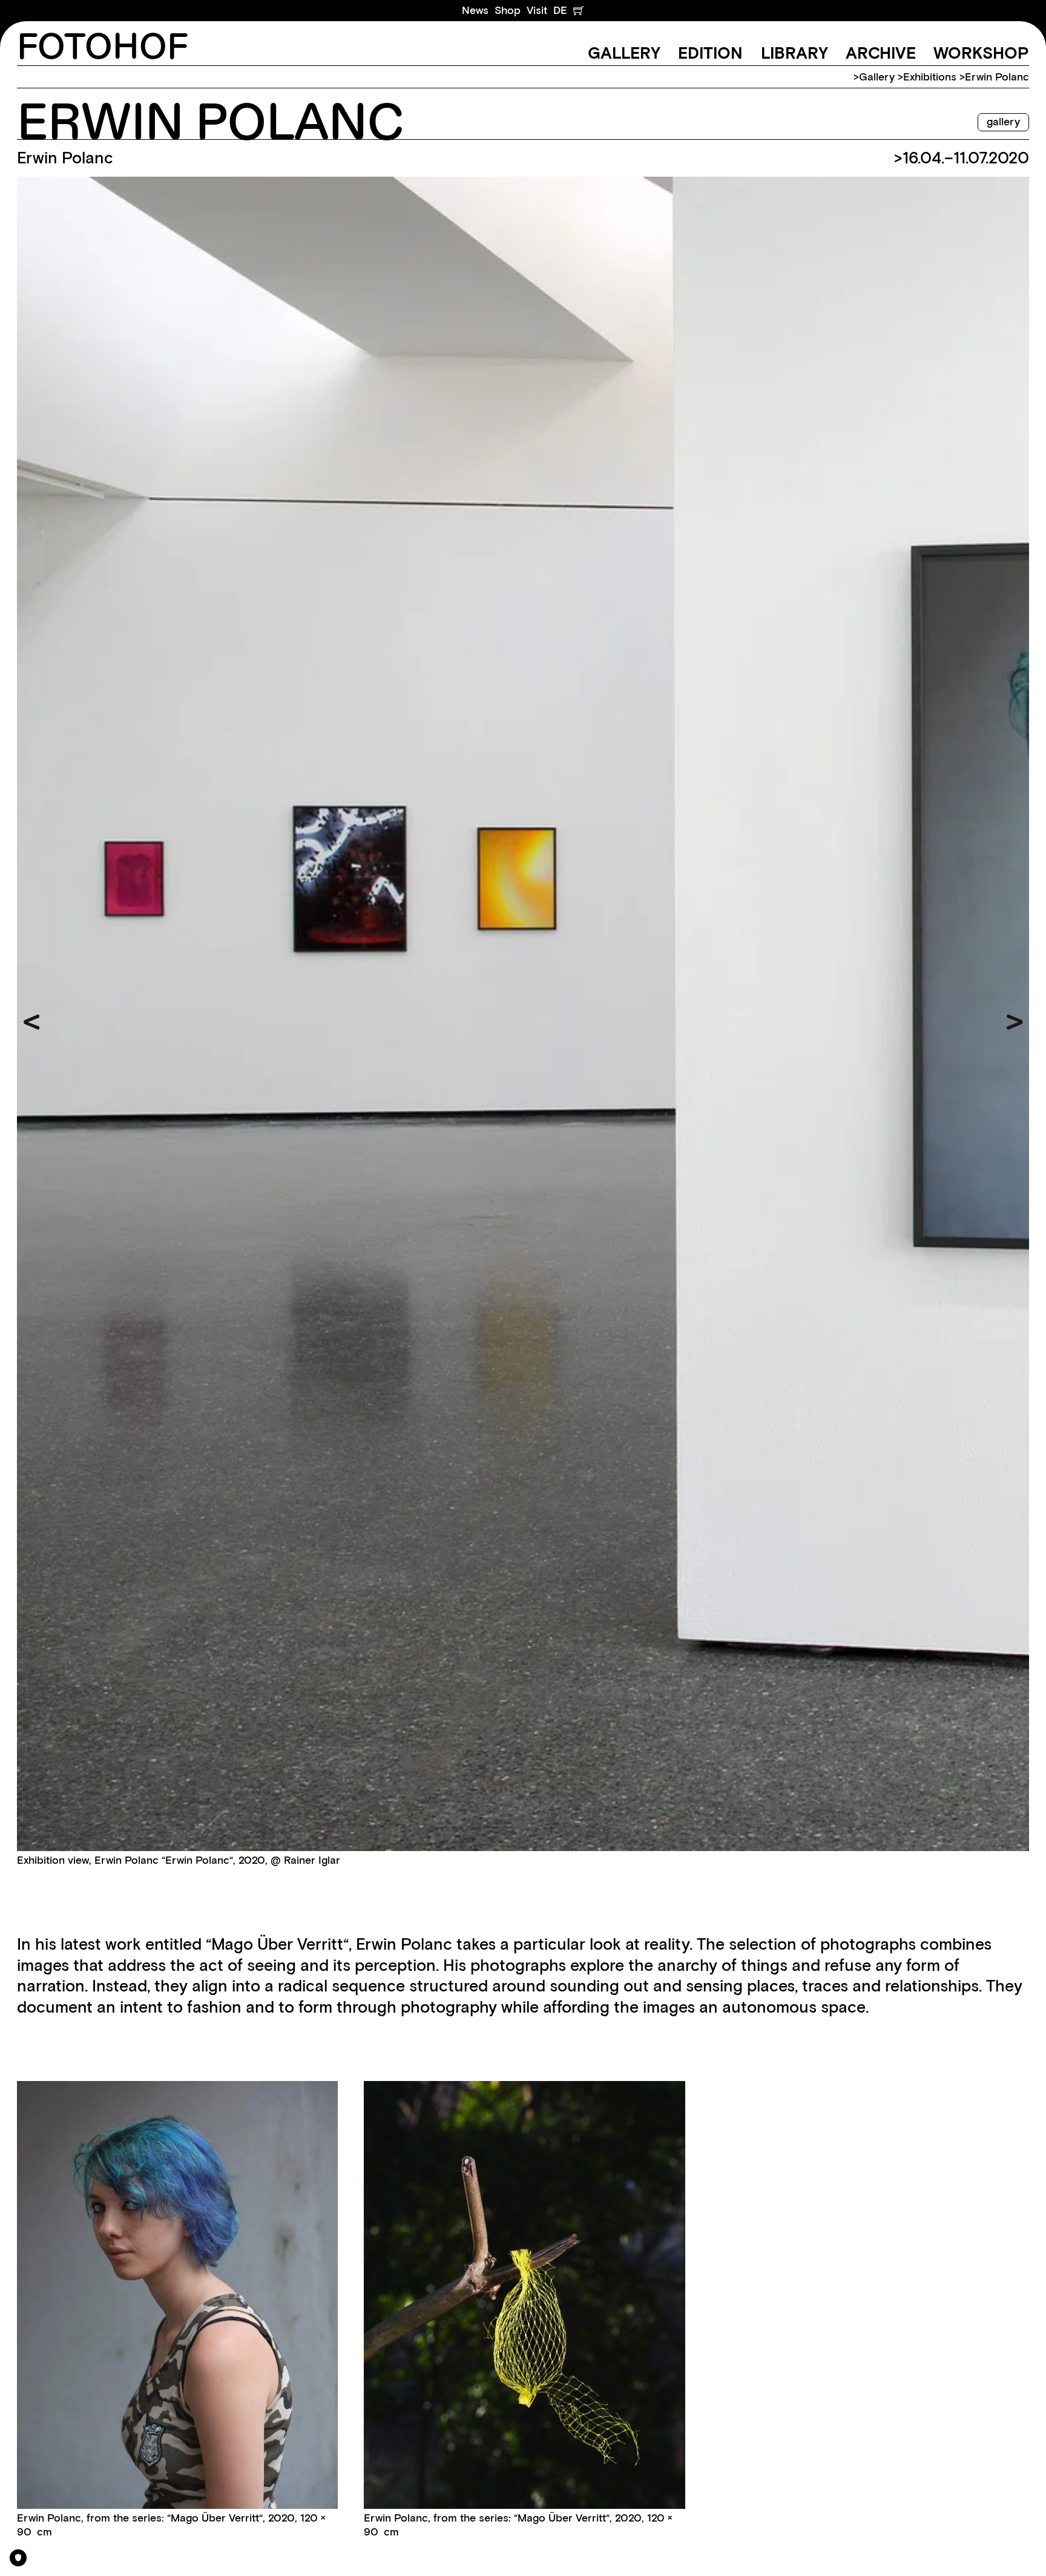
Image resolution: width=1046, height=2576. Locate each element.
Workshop (981, 53)
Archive (881, 53)
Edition (710, 53)
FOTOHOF (103, 48)
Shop (508, 10)
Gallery (624, 53)
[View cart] (579, 11)
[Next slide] (1015, 1022)
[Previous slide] (32, 1022)
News (475, 10)
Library (794, 53)
